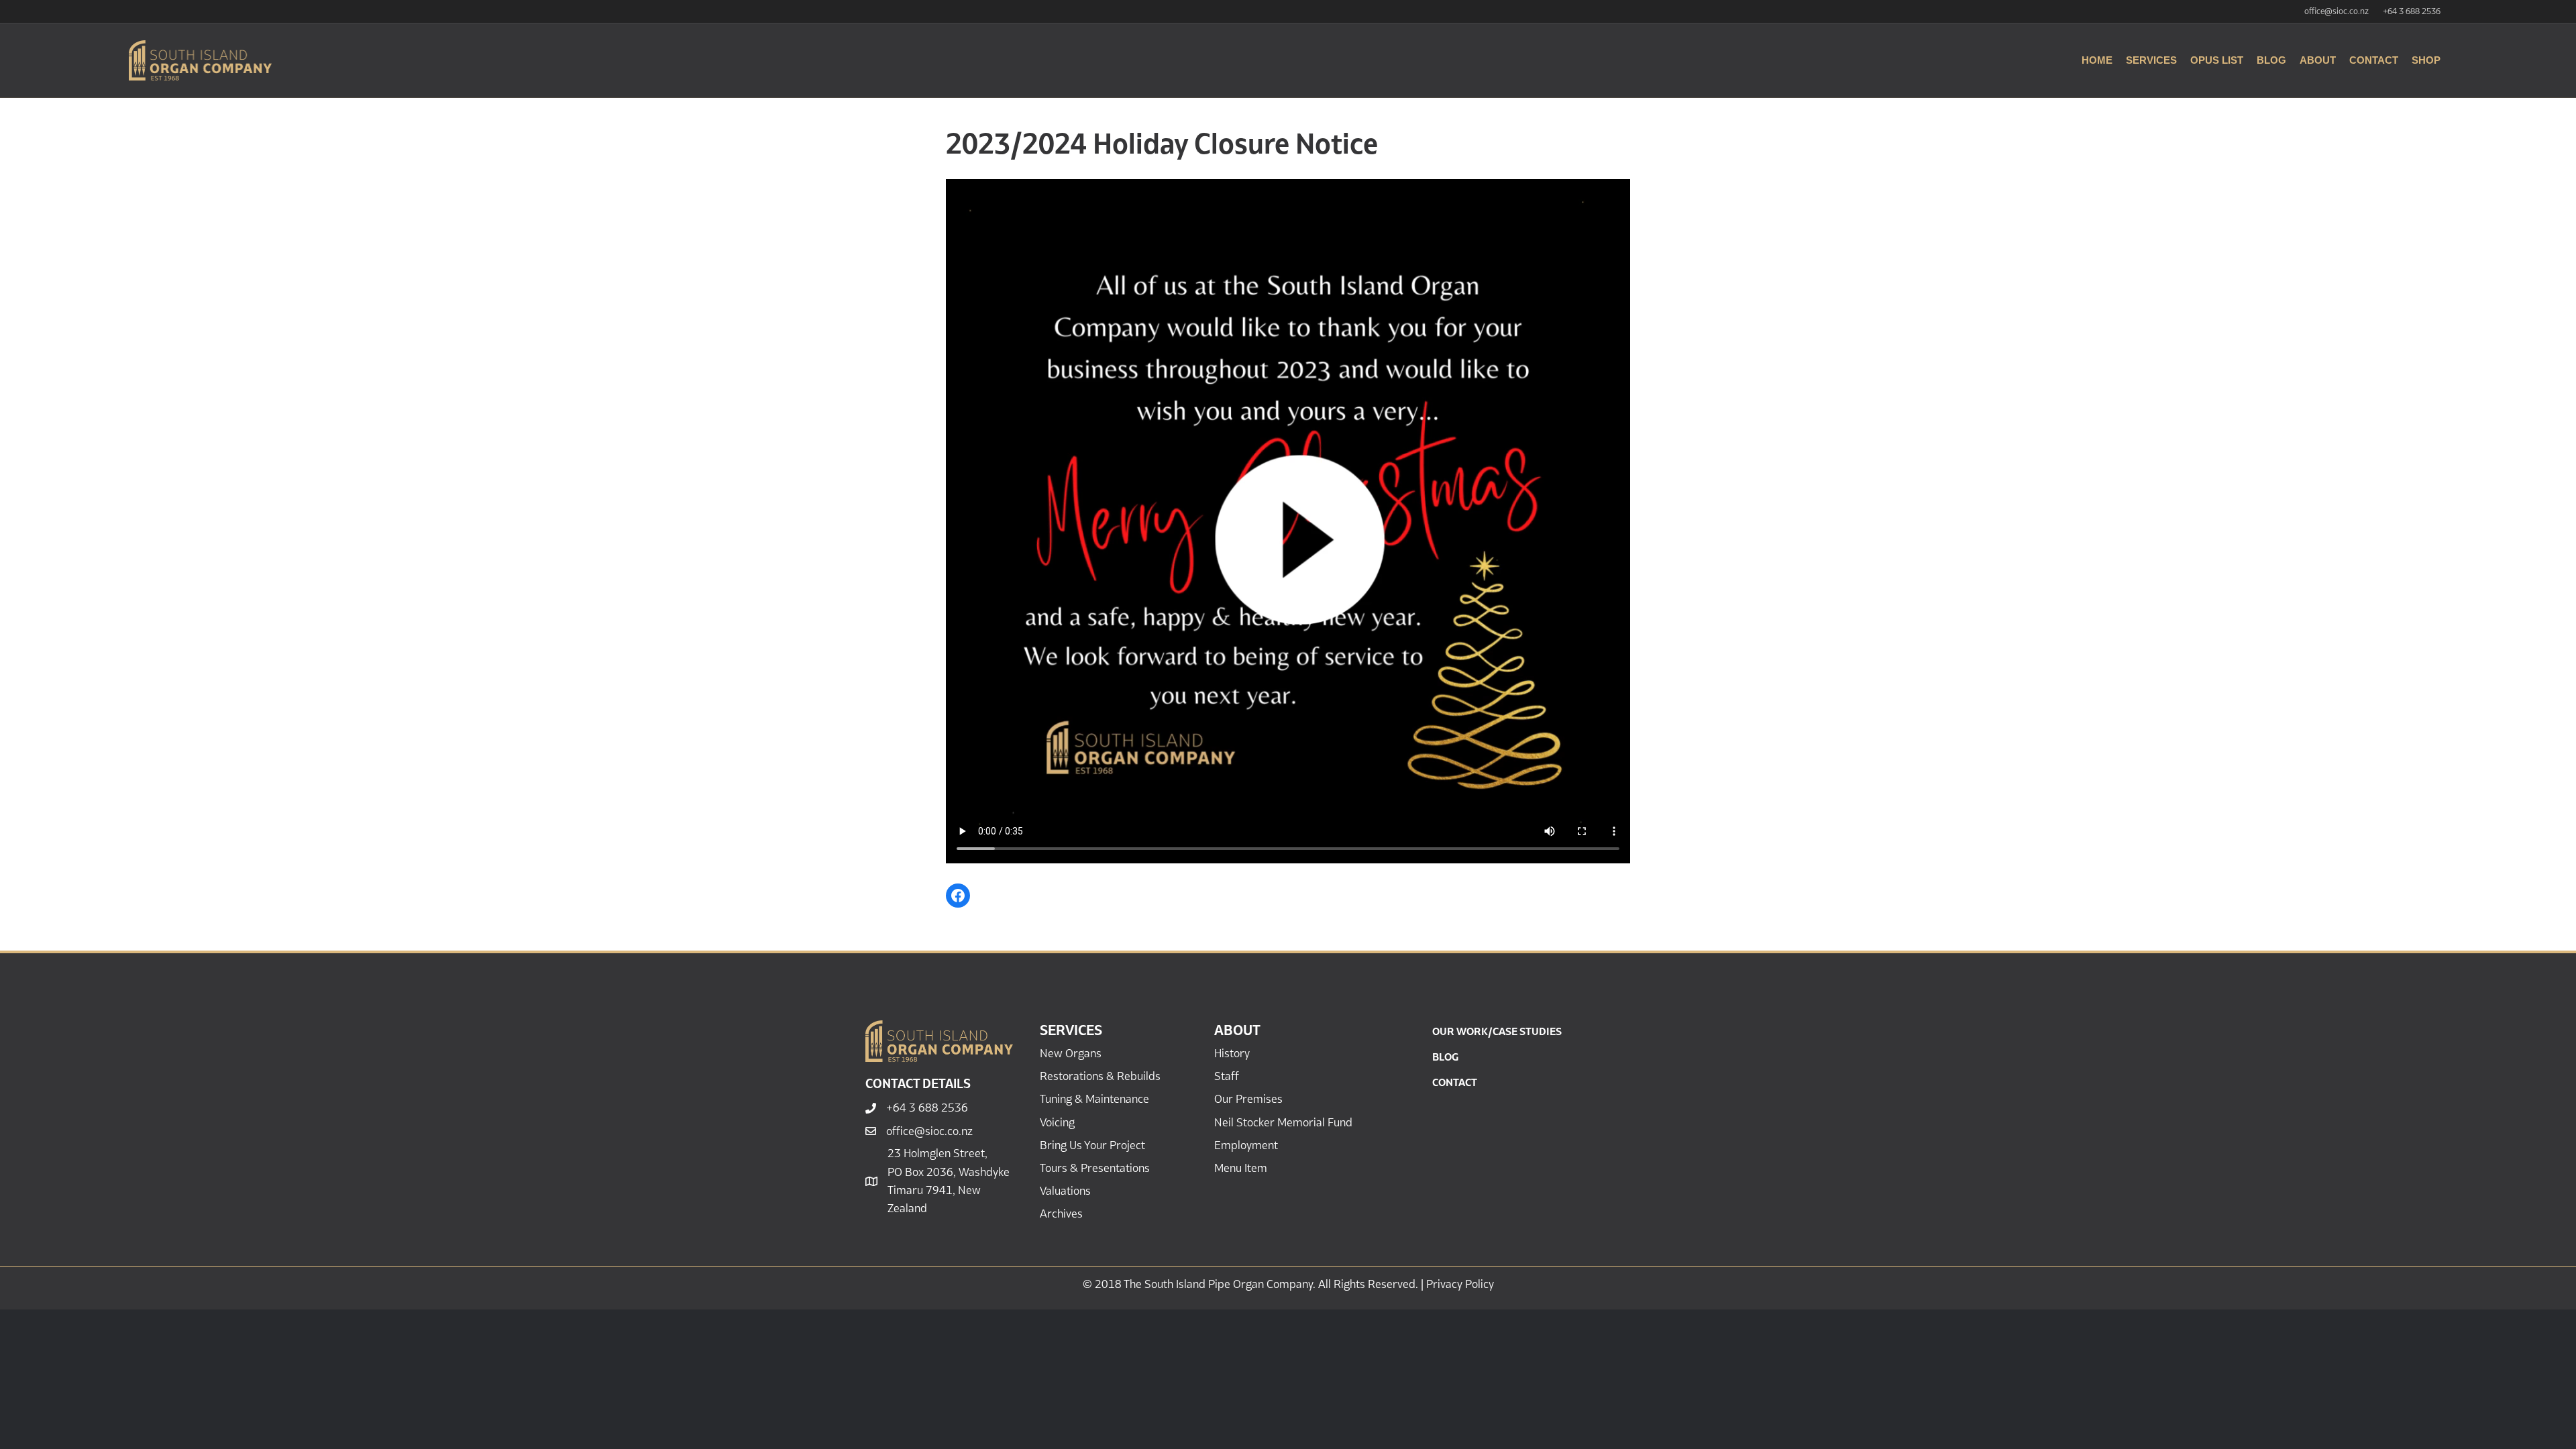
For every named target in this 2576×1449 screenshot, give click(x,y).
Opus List (2217, 60)
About (2318, 60)
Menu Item (1241, 1168)
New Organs (1071, 1053)
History (1232, 1053)
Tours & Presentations (1095, 1168)
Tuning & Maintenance (1094, 1099)
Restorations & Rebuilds (1100, 1076)
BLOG (1445, 1057)
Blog (2271, 60)
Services (2151, 60)
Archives (1061, 1214)
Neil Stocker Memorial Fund (1283, 1122)
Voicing (1057, 1122)
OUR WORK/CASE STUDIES (1497, 1031)
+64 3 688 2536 (2412, 11)
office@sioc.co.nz (2337, 11)
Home (2097, 60)
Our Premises (1248, 1099)
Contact (2374, 60)
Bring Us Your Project (1092, 1145)
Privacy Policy (1460, 1284)
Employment (1246, 1145)
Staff (1227, 1076)
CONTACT (1455, 1082)
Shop (2426, 60)
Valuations (1065, 1191)
